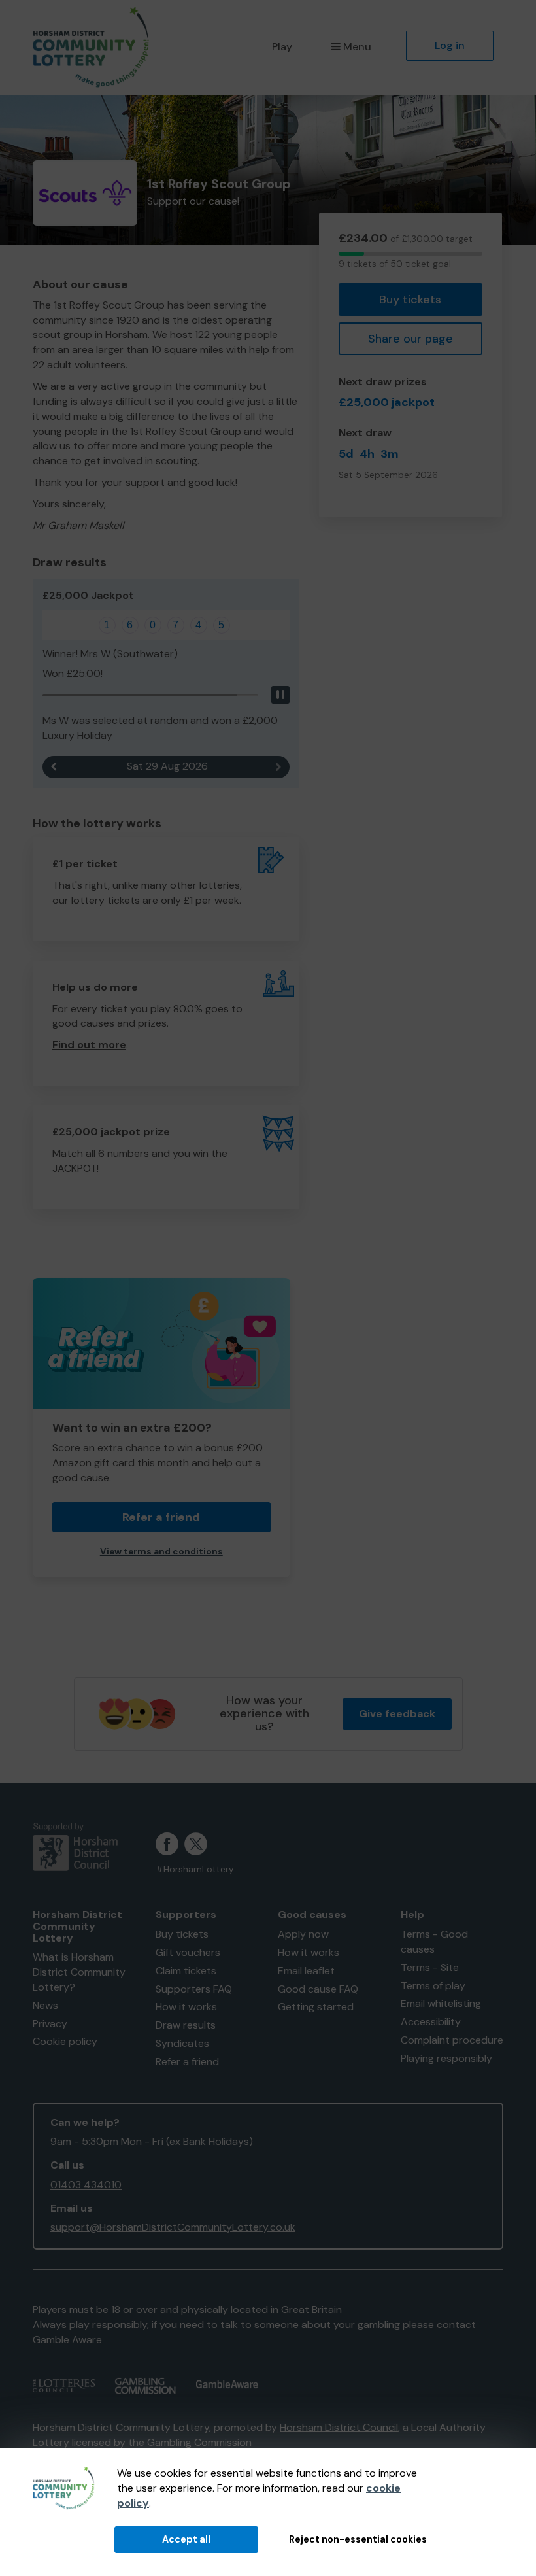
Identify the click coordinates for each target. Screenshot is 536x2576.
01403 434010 (86, 2185)
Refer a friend (187, 2062)
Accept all (186, 2539)
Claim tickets (186, 1971)
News (45, 2005)
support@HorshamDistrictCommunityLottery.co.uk (173, 2227)
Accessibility (431, 2022)
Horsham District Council (339, 2427)
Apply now (303, 1934)
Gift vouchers (188, 1952)
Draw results (186, 2025)
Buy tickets (410, 300)
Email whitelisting (441, 2003)
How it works (186, 2007)
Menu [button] (357, 47)
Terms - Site (430, 1967)
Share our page (410, 339)
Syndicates (182, 2043)
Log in (450, 45)
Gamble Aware (67, 2340)
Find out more (89, 1045)
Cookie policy (65, 2041)
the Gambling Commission (190, 2442)
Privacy (50, 2024)
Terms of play (433, 1986)
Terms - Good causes (434, 1942)
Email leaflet (306, 1971)
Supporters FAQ (194, 1989)
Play (282, 47)
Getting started (316, 2007)
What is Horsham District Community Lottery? (79, 1972)
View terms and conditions (161, 1552)
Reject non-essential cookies (358, 2539)
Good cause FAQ (318, 1989)
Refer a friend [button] (161, 1517)
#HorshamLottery (195, 1869)
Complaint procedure (452, 2040)
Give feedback (397, 1714)
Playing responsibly (446, 2058)
